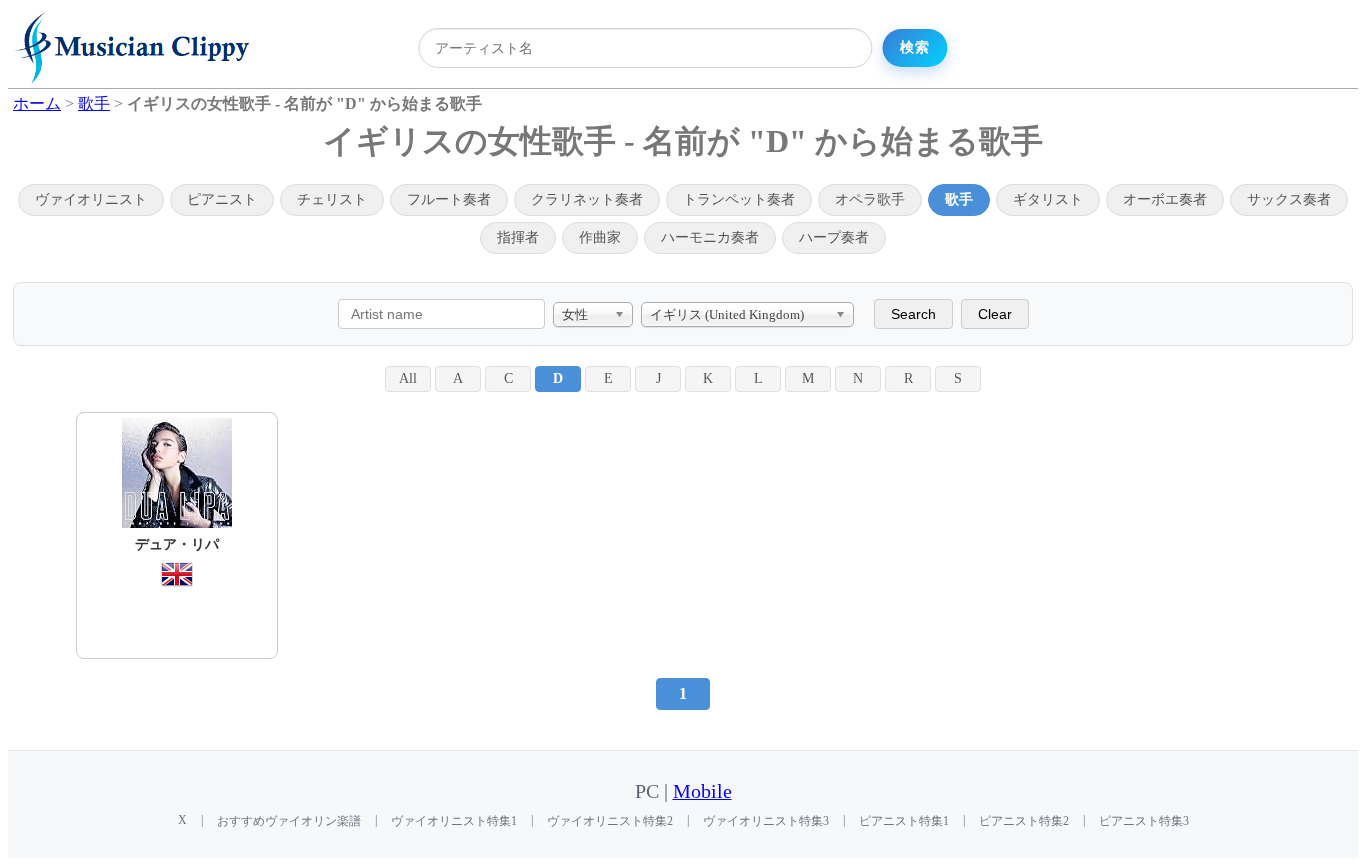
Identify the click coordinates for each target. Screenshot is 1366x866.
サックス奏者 (1289, 199)
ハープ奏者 (834, 237)
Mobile (702, 791)
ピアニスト (222, 199)
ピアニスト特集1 (904, 821)
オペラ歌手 (870, 199)
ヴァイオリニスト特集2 (610, 821)
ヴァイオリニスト (91, 199)
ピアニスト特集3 (1144, 821)
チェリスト (332, 199)
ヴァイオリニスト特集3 (766, 821)
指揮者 (518, 237)
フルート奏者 (449, 199)
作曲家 (600, 237)
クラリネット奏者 (587, 199)
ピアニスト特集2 (1024, 821)
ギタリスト (1048, 199)
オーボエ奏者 (1165, 199)
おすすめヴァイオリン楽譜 (289, 821)
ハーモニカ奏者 (710, 237)
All (408, 378)
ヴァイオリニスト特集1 (454, 821)
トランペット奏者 (739, 199)
